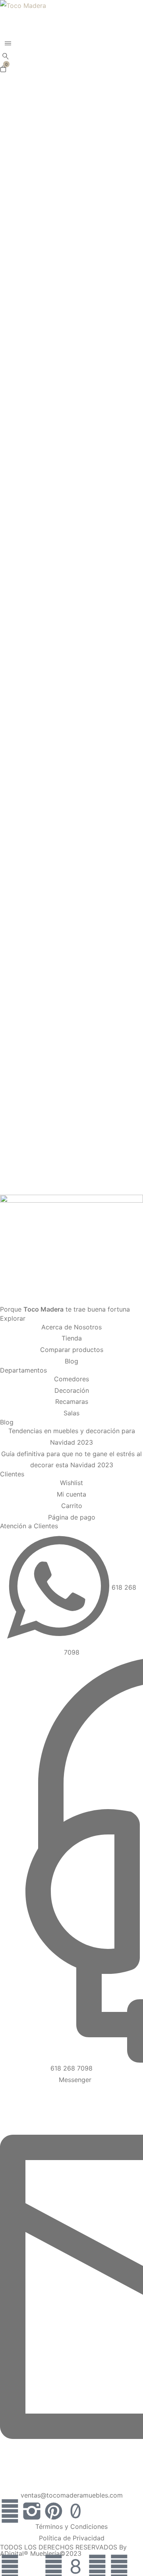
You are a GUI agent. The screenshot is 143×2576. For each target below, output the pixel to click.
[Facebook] (10, 2511)
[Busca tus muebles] (6, 57)
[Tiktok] (75, 2511)
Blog (7, 1422)
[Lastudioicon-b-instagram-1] (32, 2511)
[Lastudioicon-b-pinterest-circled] (54, 2511)
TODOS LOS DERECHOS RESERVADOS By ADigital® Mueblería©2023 (63, 2550)
